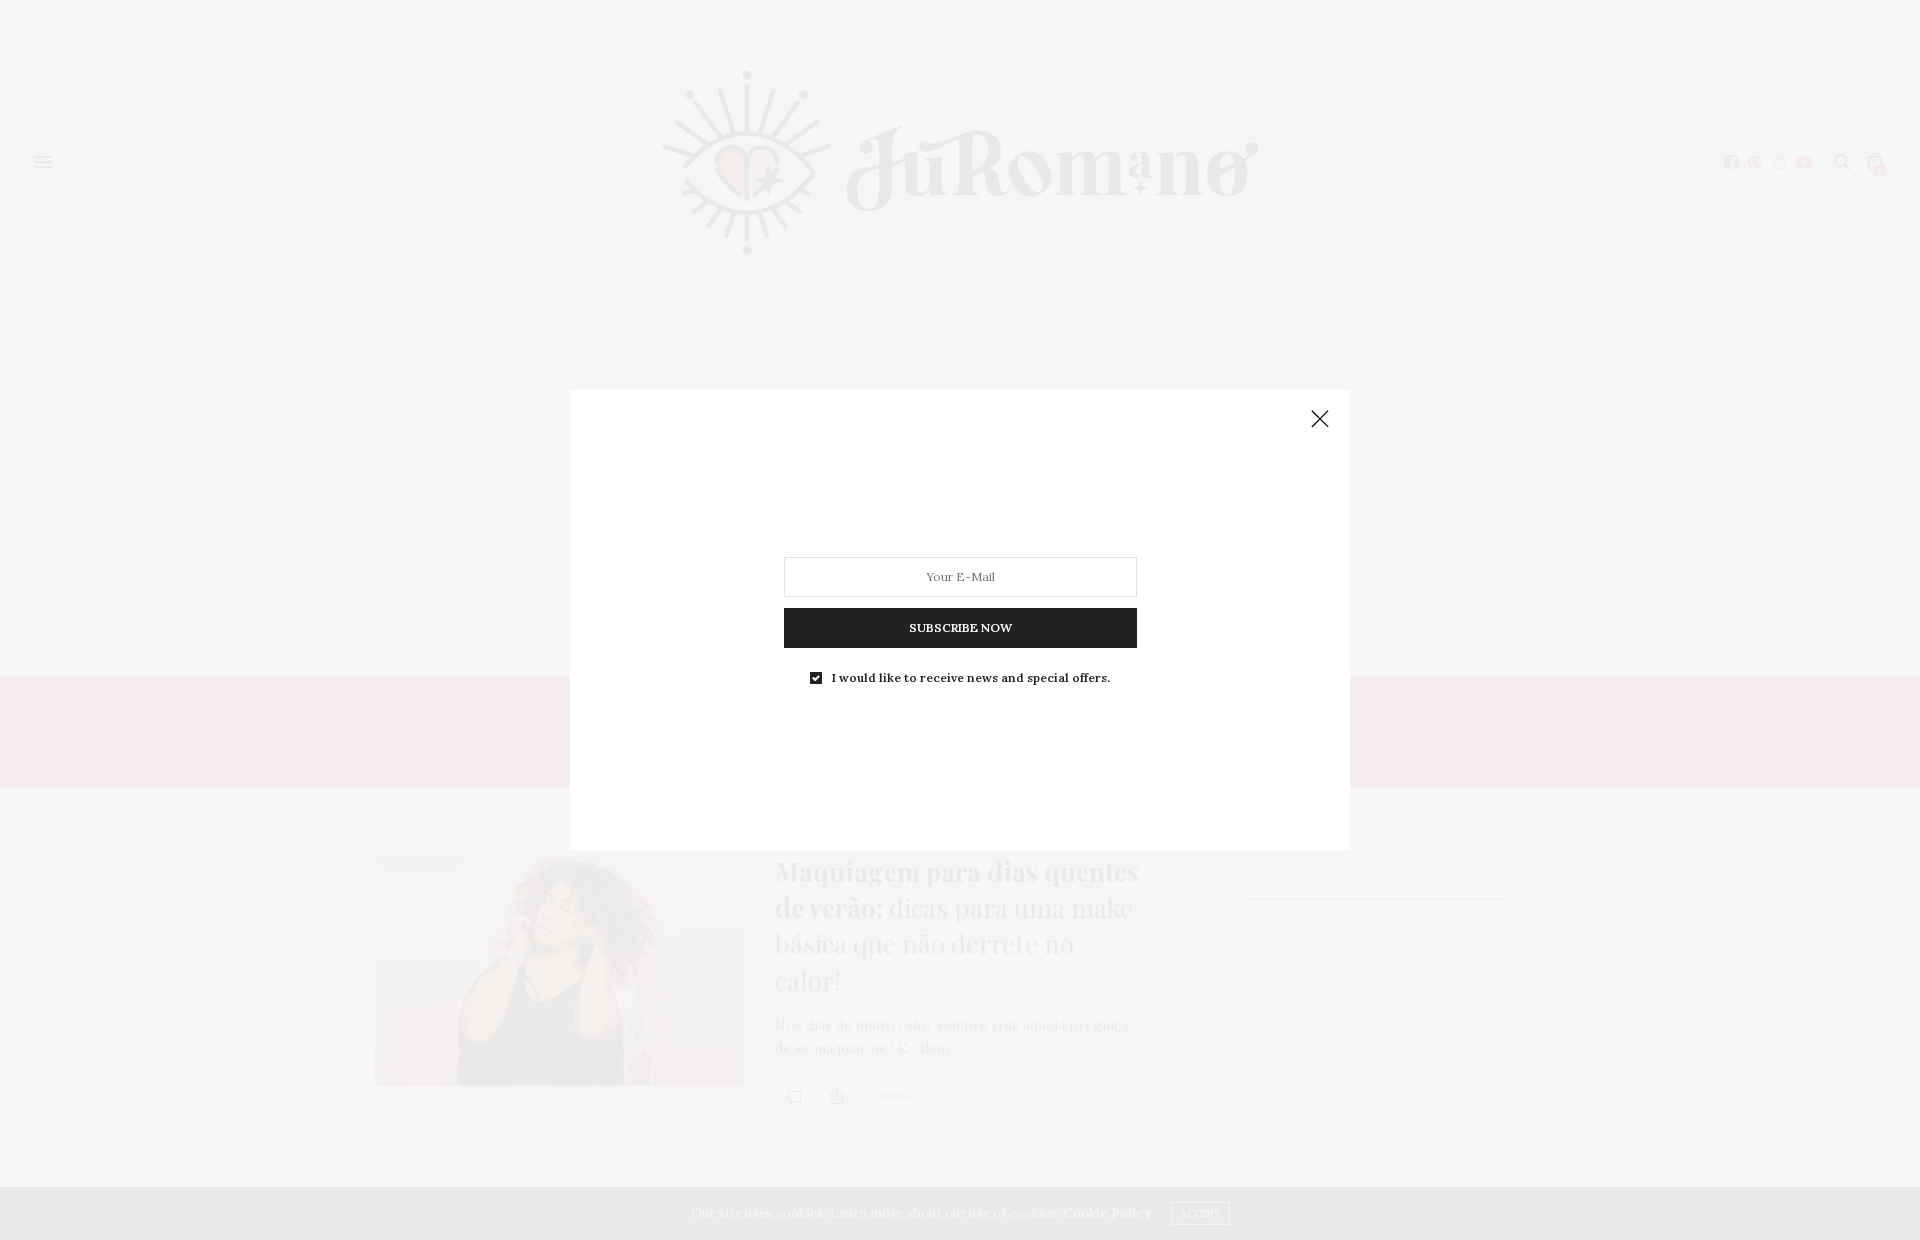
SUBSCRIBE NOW (960, 627)
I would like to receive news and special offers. (971, 678)
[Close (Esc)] (1320, 420)
